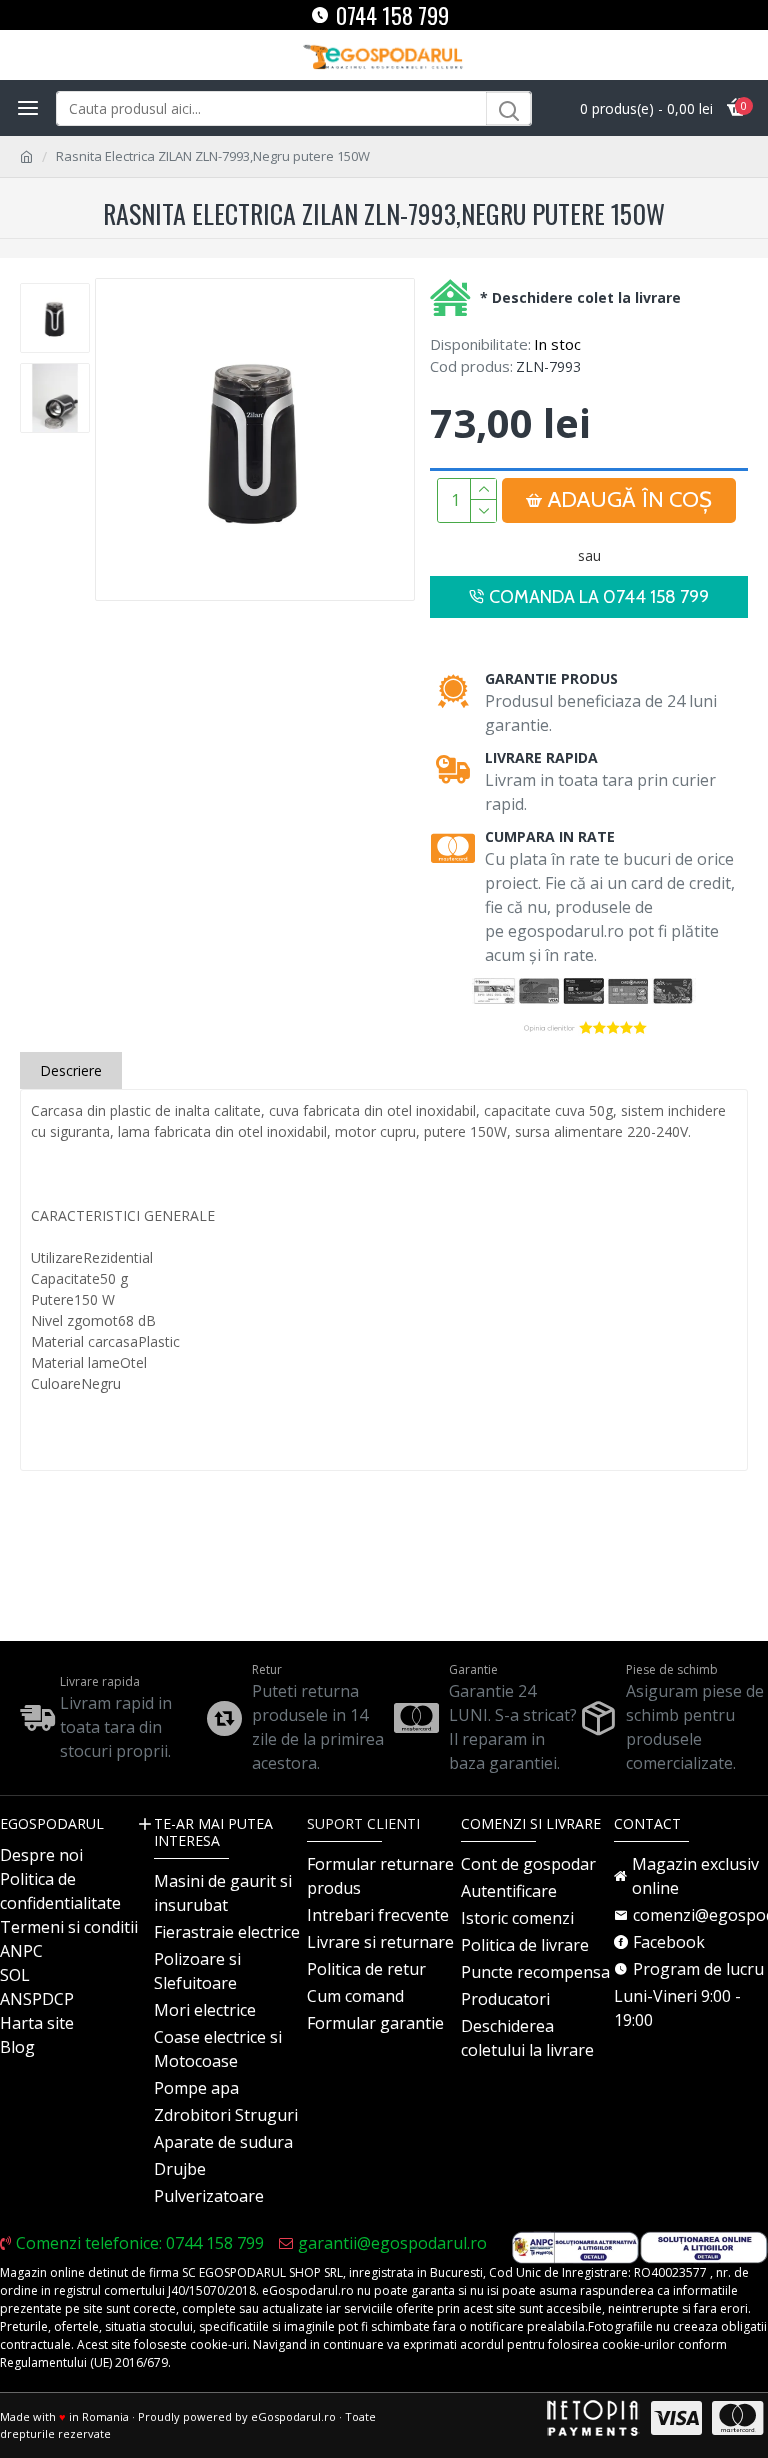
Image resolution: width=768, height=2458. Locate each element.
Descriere (71, 1070)
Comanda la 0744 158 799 (599, 597)
